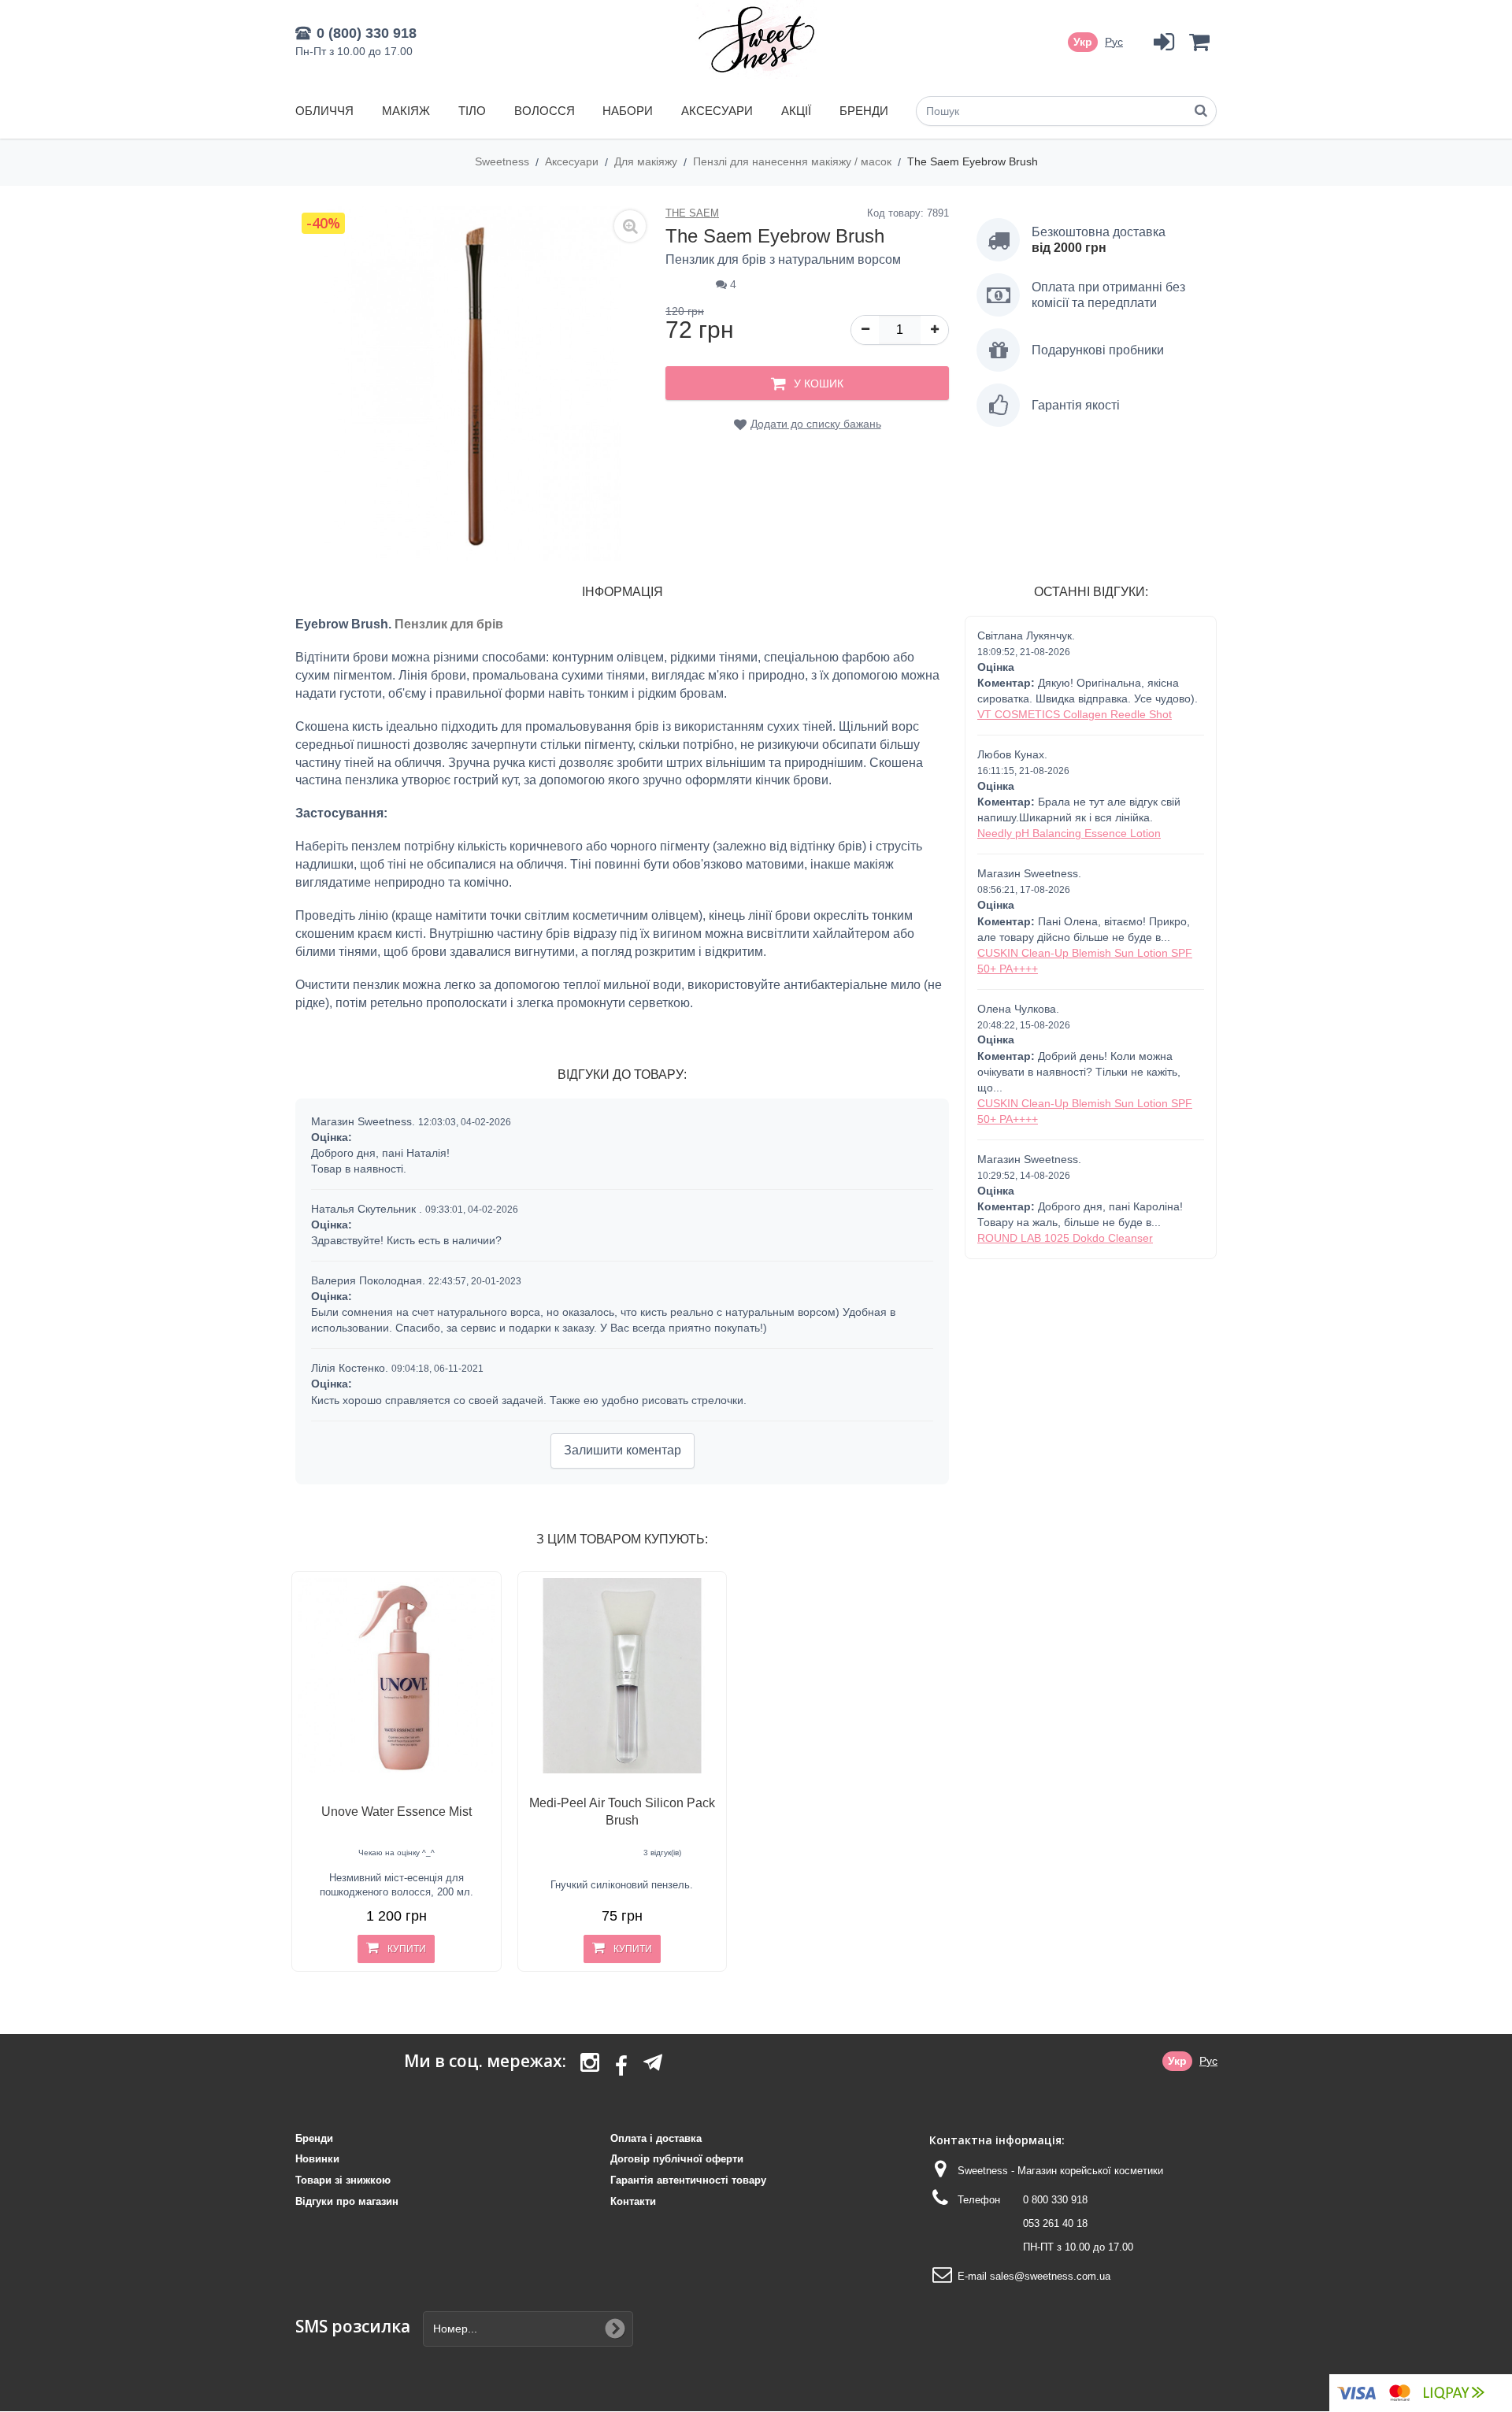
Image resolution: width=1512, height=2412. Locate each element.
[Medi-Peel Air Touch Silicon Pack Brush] (623, 1676)
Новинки (317, 2159)
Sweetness (504, 161)
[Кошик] (1199, 42)
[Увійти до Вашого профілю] (1164, 42)
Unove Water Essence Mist (397, 1812)
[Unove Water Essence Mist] (397, 1676)
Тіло (472, 111)
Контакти (633, 2201)
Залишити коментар (623, 1450)
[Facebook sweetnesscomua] (621, 2067)
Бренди (864, 111)
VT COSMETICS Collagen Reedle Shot (1075, 714)
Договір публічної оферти (677, 2159)
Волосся (545, 111)
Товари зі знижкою (343, 2180)
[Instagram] (590, 2067)
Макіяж (406, 111)
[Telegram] (653, 2062)
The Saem (692, 213)
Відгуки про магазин (347, 2201)
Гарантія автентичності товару (688, 2180)
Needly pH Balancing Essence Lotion (1069, 833)
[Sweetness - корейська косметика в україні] (756, 39)
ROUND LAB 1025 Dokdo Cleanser (1065, 1238)
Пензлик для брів (449, 624)
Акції (796, 111)
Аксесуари (717, 111)
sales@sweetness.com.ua (1050, 2276)
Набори (628, 111)
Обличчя (324, 111)
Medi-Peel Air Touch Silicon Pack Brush (622, 1812)
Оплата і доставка (656, 2138)
